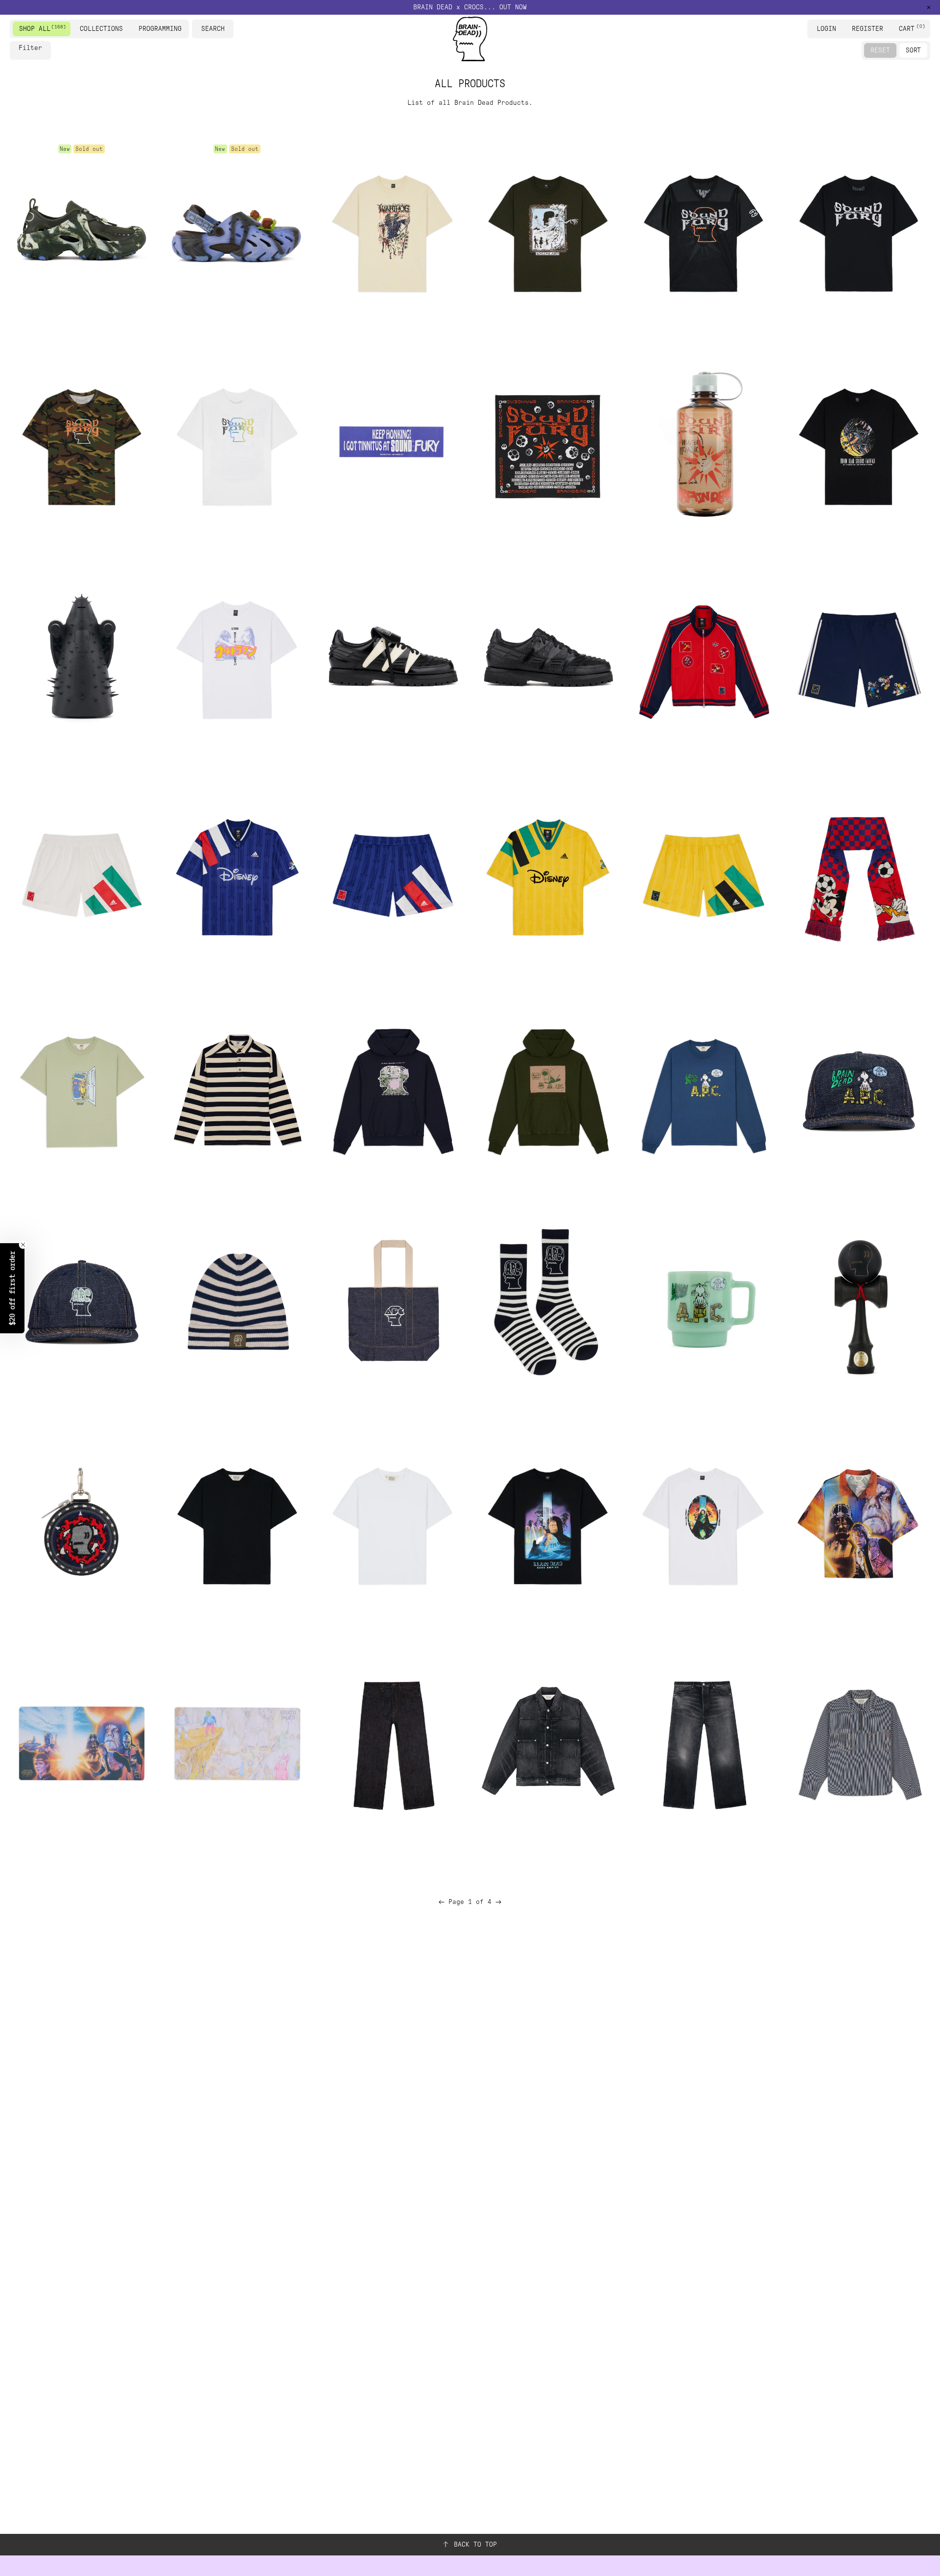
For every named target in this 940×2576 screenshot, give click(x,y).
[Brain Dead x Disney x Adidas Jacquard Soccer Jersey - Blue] (237, 877)
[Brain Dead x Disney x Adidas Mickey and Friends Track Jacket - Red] (703, 657)
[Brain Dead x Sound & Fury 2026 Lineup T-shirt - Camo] (82, 444)
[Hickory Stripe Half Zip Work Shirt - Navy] (858, 1743)
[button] (12, 1288)
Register (868, 29)
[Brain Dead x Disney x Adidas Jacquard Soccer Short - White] (82, 877)
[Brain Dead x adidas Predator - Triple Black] (548, 657)
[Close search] (228, 29)
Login (826, 29)
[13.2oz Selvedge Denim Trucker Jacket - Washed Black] (548, 1743)
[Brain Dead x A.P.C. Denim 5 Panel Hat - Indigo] (858, 1090)
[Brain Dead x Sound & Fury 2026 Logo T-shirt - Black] (858, 231)
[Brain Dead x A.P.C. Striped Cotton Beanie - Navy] (237, 1303)
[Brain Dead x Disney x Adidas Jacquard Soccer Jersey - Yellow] (548, 877)
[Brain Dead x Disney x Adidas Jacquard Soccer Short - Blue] (392, 877)
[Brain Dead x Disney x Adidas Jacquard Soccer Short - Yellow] (703, 877)
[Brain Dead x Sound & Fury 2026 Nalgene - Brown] (703, 444)
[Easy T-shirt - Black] (237, 1523)
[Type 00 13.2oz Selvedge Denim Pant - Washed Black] (703, 1743)
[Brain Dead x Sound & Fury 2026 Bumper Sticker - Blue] (392, 444)
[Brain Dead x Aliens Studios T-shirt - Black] (858, 444)
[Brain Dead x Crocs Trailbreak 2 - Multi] (82, 231)
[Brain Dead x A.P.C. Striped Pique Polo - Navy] (237, 1090)
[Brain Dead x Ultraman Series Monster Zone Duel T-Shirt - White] (237, 657)
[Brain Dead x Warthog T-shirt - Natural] (392, 231)
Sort (913, 50)
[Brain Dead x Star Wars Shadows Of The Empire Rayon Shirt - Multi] (858, 1523)
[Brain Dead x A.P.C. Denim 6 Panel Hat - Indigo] (82, 1303)
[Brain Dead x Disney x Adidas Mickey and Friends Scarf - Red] (858, 877)
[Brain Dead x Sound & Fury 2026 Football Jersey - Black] (703, 231)
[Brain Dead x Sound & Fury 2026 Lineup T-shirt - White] (237, 444)
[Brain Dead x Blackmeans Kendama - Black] (858, 1303)
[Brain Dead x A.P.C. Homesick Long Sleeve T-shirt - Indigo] (703, 1090)
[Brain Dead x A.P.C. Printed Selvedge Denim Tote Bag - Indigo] (392, 1303)
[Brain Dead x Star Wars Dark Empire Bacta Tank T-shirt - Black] (548, 1523)
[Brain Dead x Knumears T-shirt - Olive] (548, 231)
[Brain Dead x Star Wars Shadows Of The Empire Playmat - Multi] (82, 1743)
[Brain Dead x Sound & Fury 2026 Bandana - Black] (548, 444)
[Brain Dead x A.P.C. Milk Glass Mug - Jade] (703, 1303)
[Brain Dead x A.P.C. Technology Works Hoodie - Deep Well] (392, 1090)
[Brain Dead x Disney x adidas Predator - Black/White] (392, 657)
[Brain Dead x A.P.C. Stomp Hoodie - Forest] (548, 1090)
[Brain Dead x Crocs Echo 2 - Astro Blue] (237, 231)
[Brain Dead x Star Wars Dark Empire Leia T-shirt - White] (703, 1523)
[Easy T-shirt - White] (392, 1523)
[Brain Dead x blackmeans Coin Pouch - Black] (82, 1523)
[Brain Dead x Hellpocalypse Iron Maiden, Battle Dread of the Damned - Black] (82, 657)
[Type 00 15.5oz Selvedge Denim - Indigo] (392, 1743)
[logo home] (470, 39)
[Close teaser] (23, 1245)
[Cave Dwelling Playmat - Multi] (237, 1743)
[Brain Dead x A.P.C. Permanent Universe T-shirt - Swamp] (82, 1090)
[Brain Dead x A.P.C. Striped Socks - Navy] (548, 1303)
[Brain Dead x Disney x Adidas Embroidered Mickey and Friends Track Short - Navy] (858, 657)
